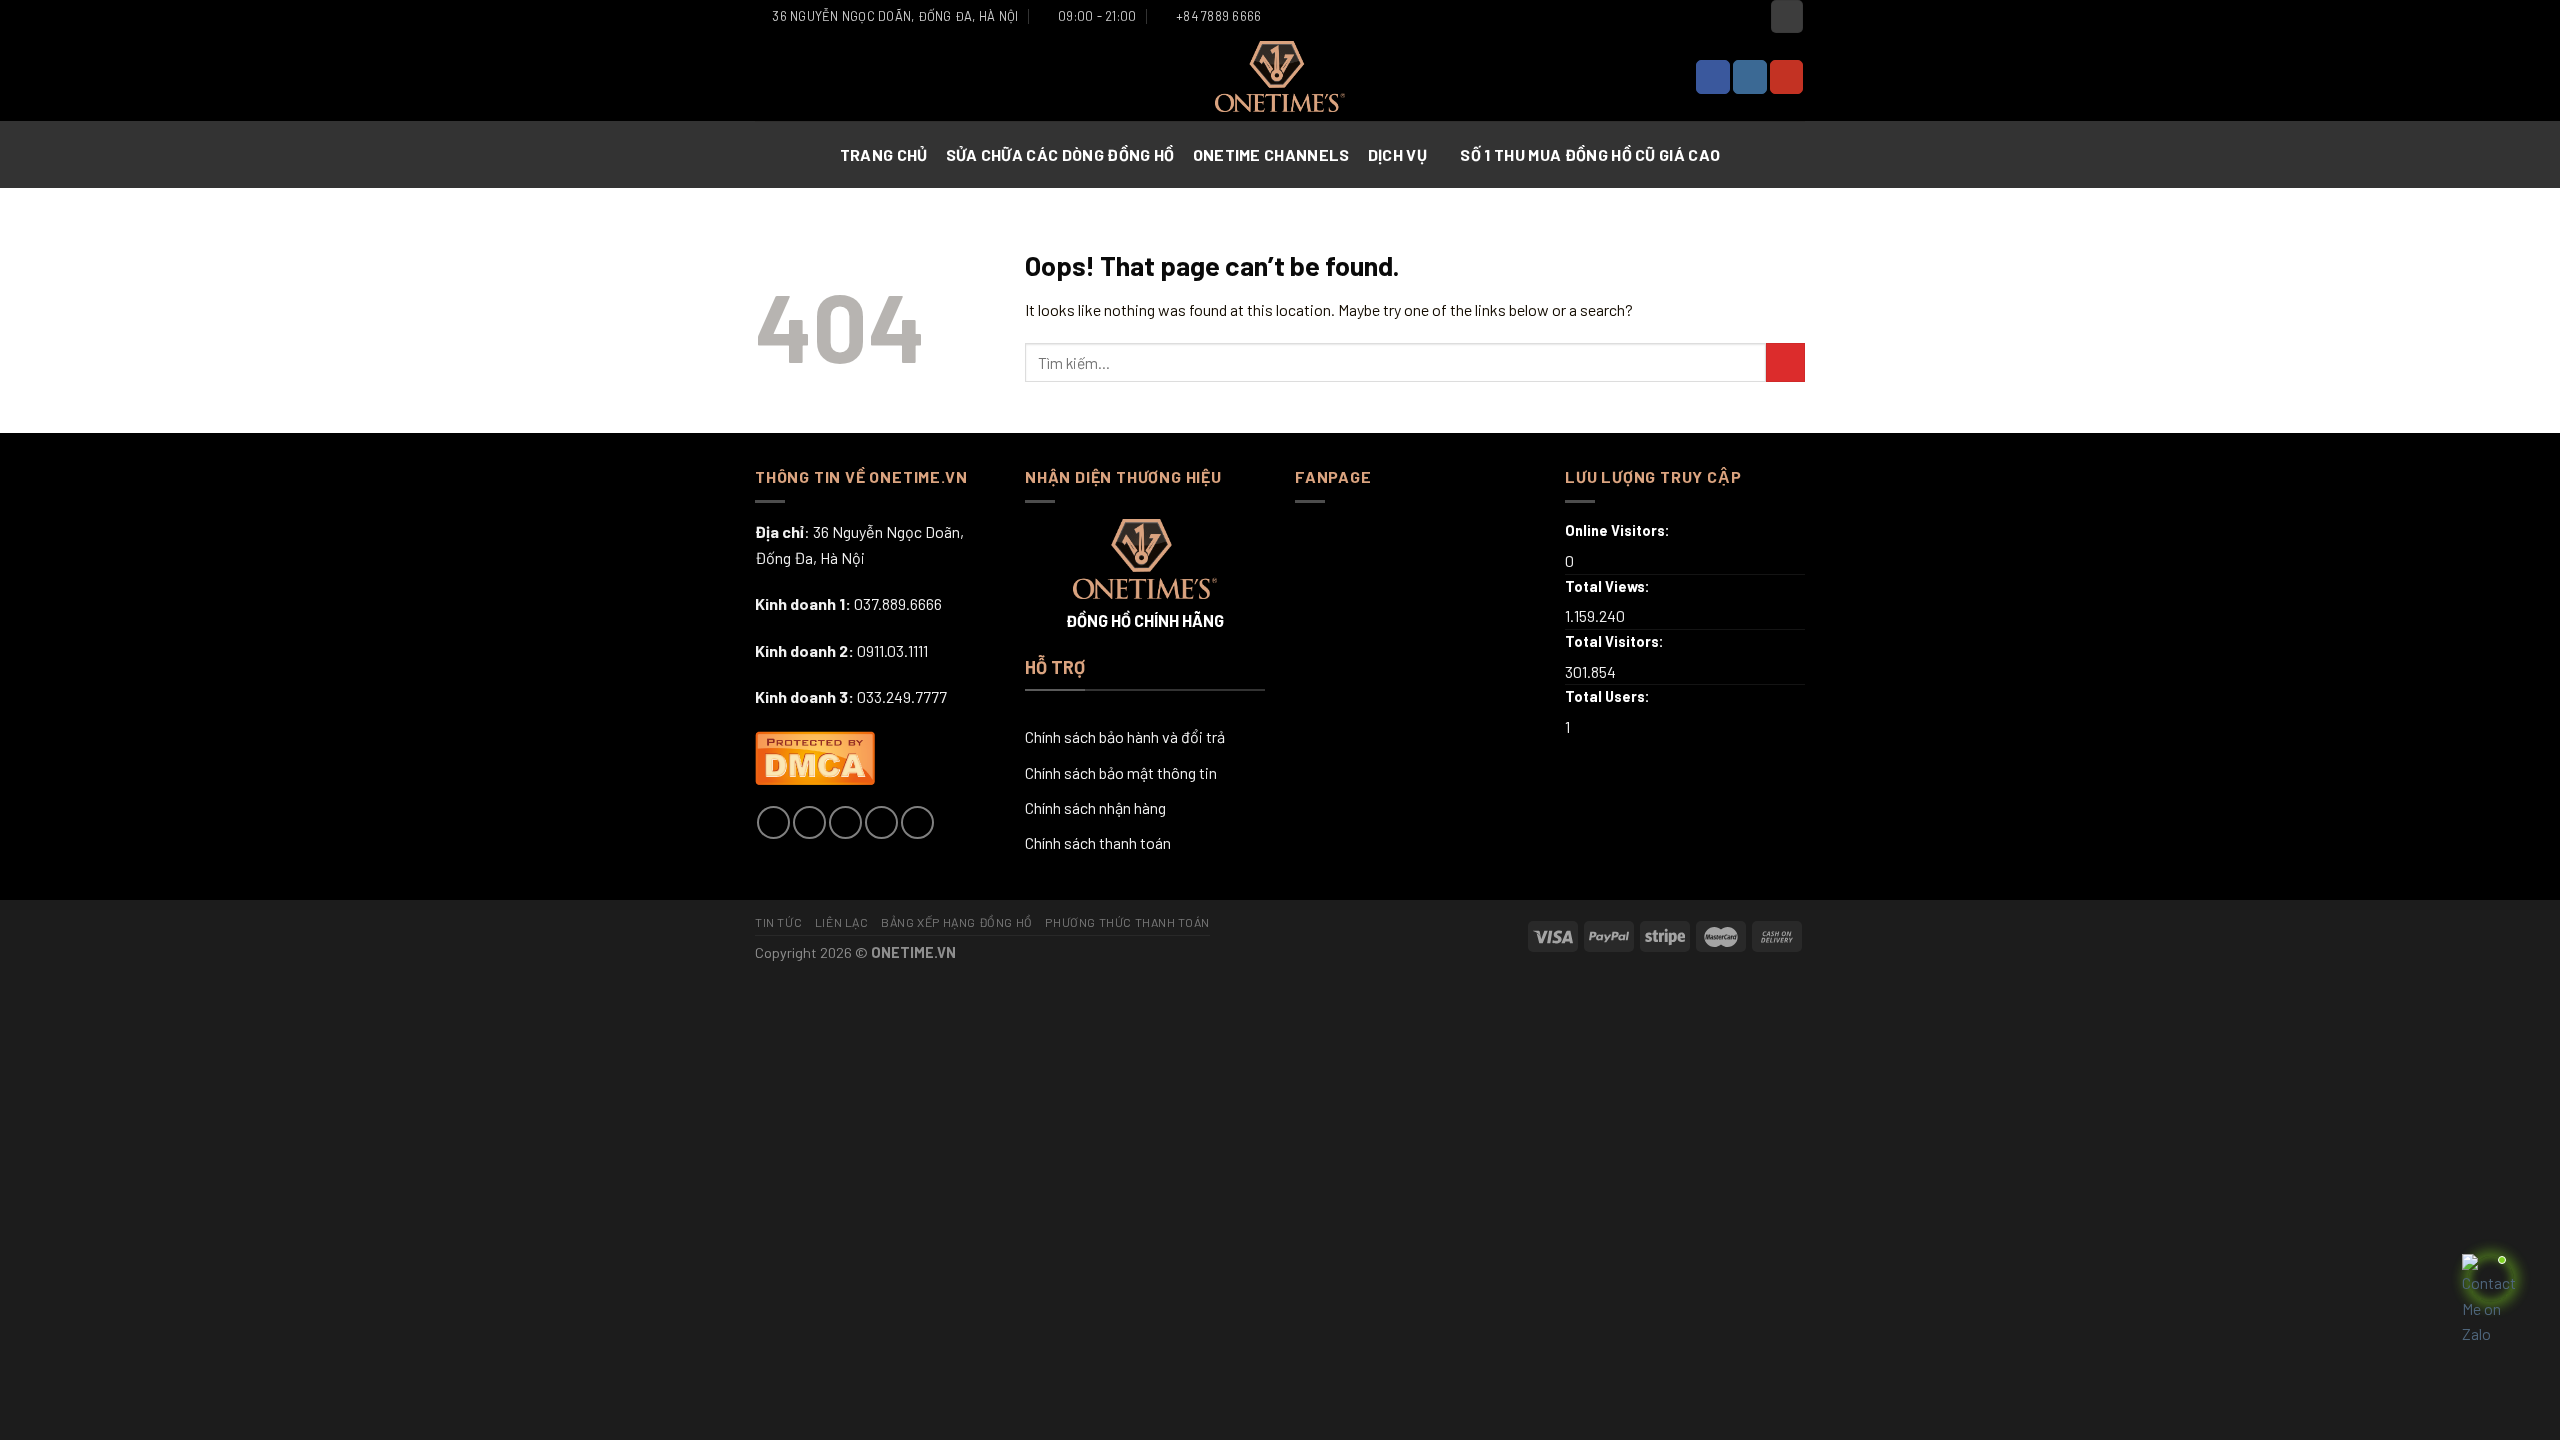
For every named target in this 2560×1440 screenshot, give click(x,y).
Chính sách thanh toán (1098, 842)
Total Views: (1609, 586)
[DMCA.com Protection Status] (815, 755)
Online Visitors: (1619, 530)
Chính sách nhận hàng (1095, 807)
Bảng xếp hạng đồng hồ (957, 922)
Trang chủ (884, 154)
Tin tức (778, 922)
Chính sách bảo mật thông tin (1121, 772)
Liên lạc (842, 922)
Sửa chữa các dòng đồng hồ (1060, 154)
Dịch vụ (1397, 154)
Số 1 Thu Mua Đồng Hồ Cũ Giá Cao (1590, 154)
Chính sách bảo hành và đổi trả (1125, 736)
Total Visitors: (1616, 641)
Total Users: (1609, 696)
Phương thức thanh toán (1127, 922)
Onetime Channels (1271, 154)
